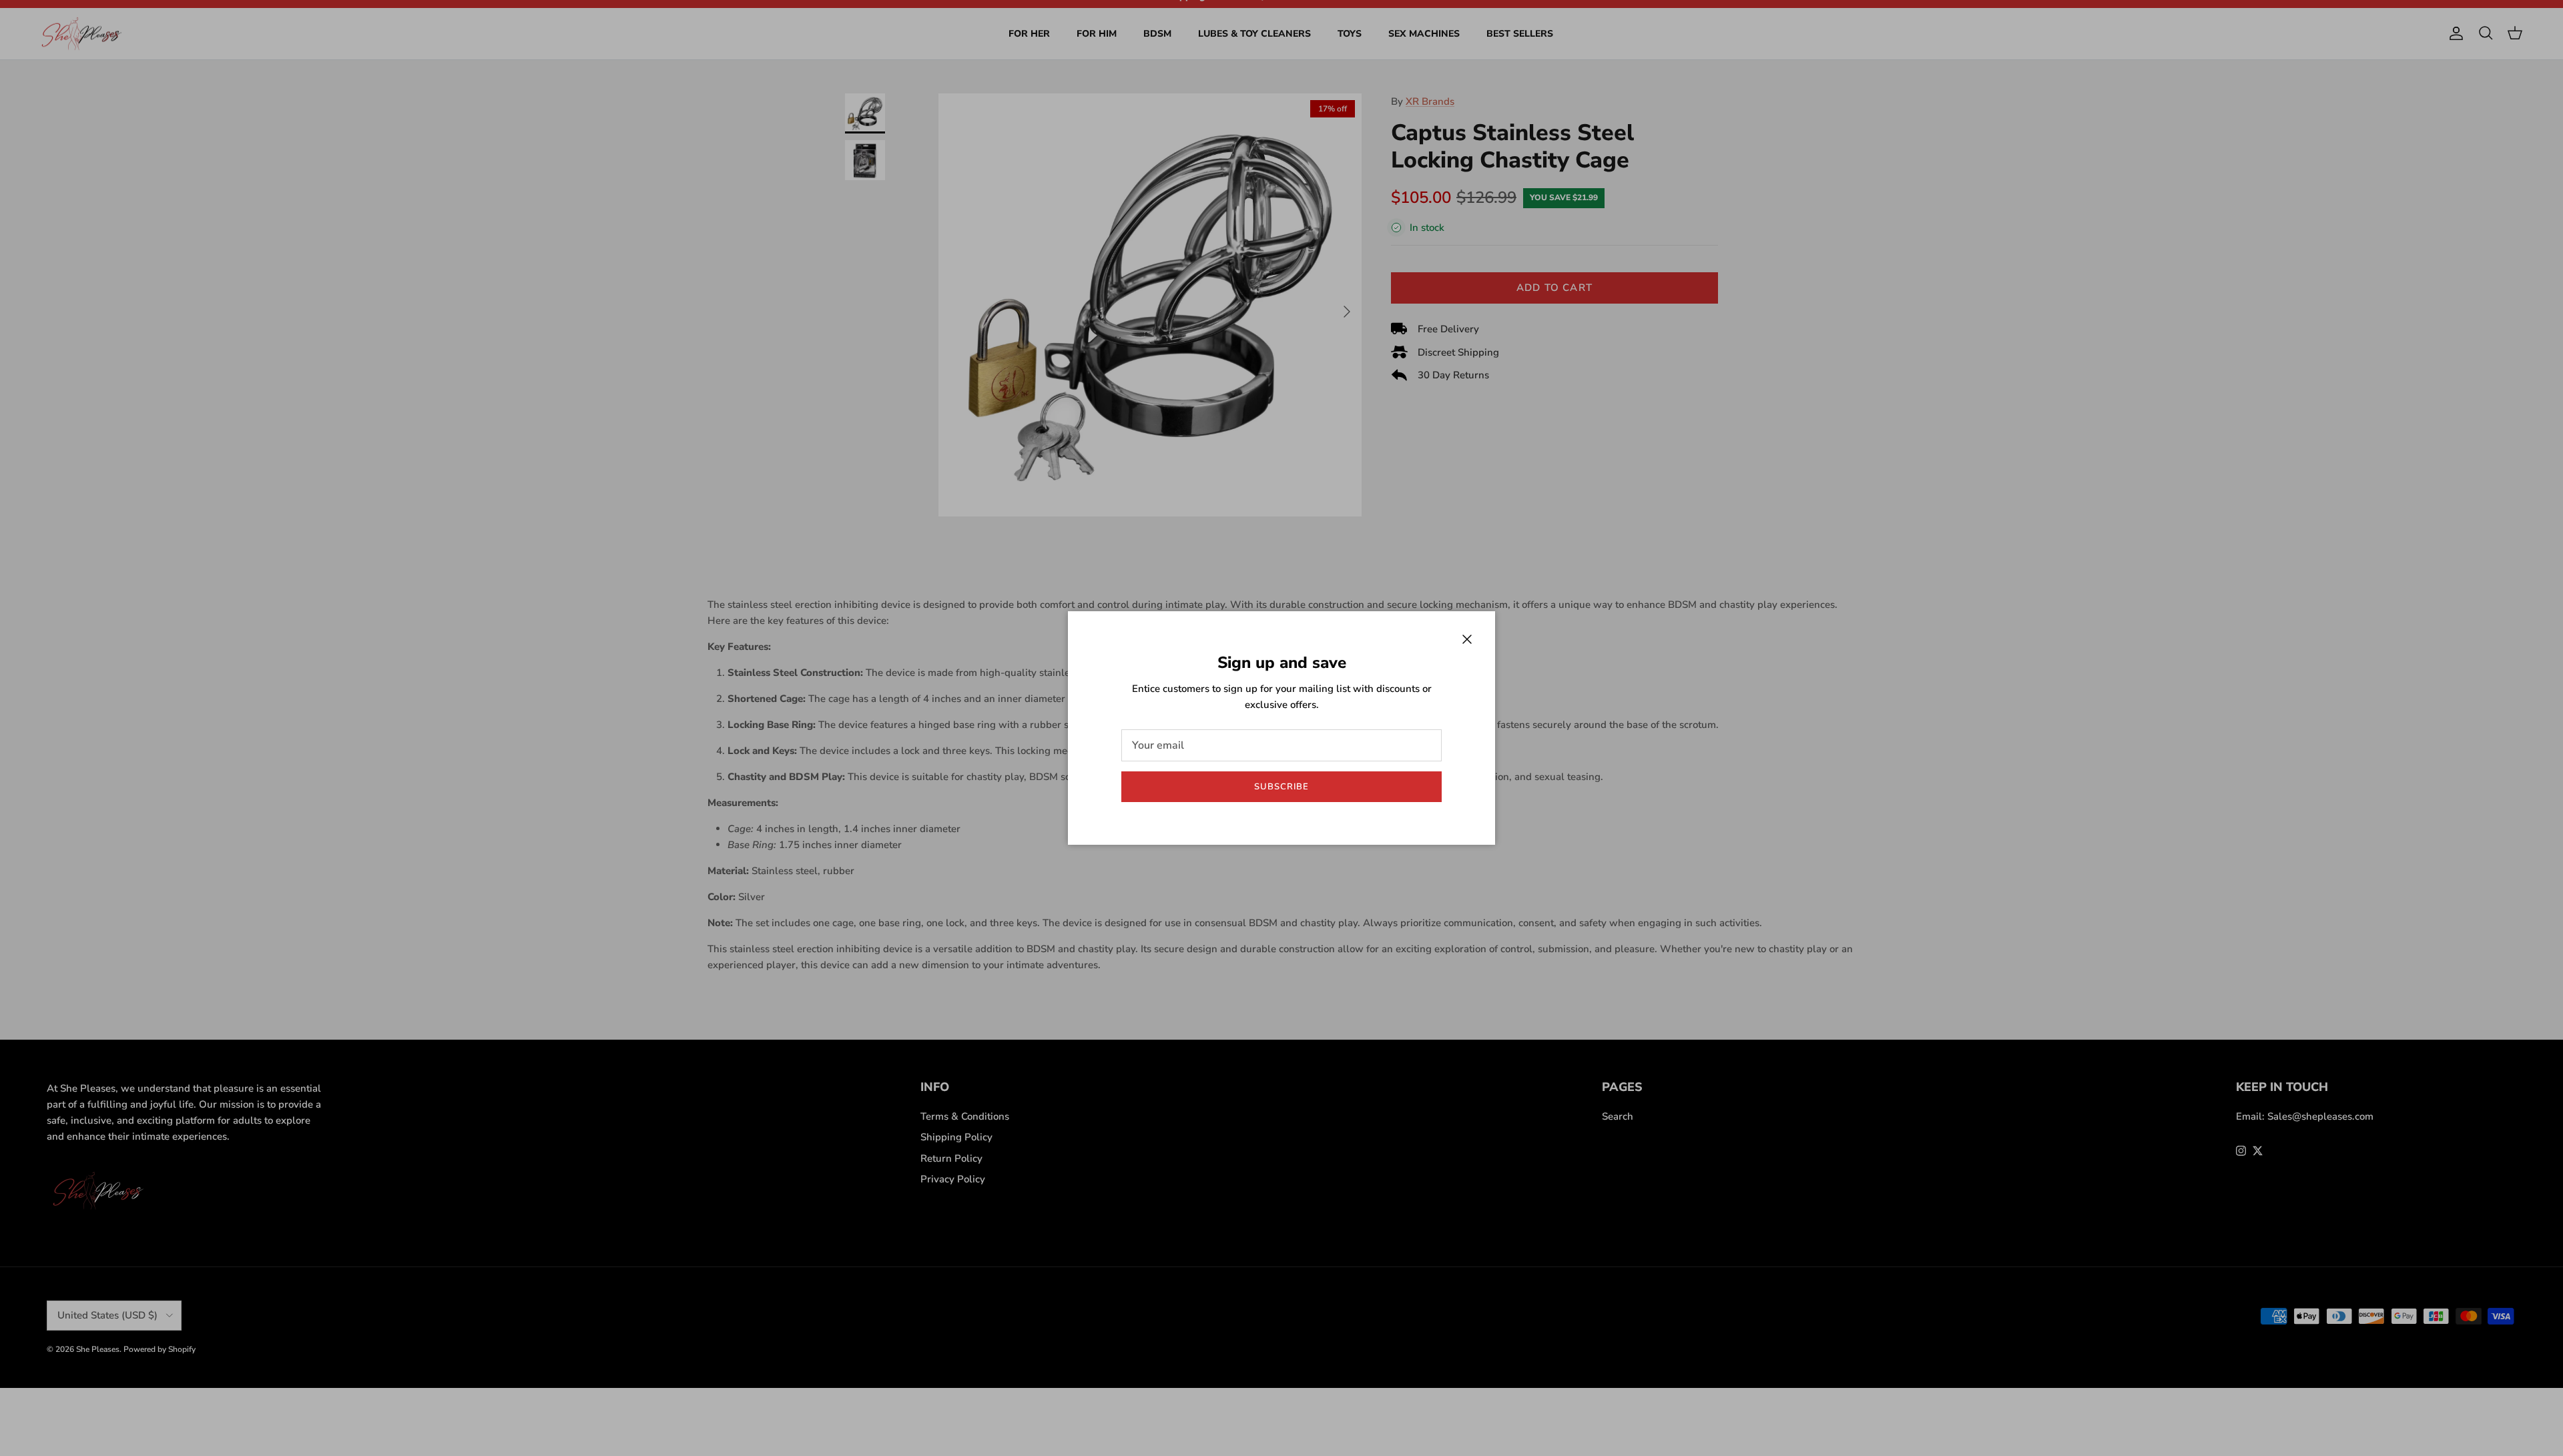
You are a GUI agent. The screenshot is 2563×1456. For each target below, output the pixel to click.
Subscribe (1281, 787)
